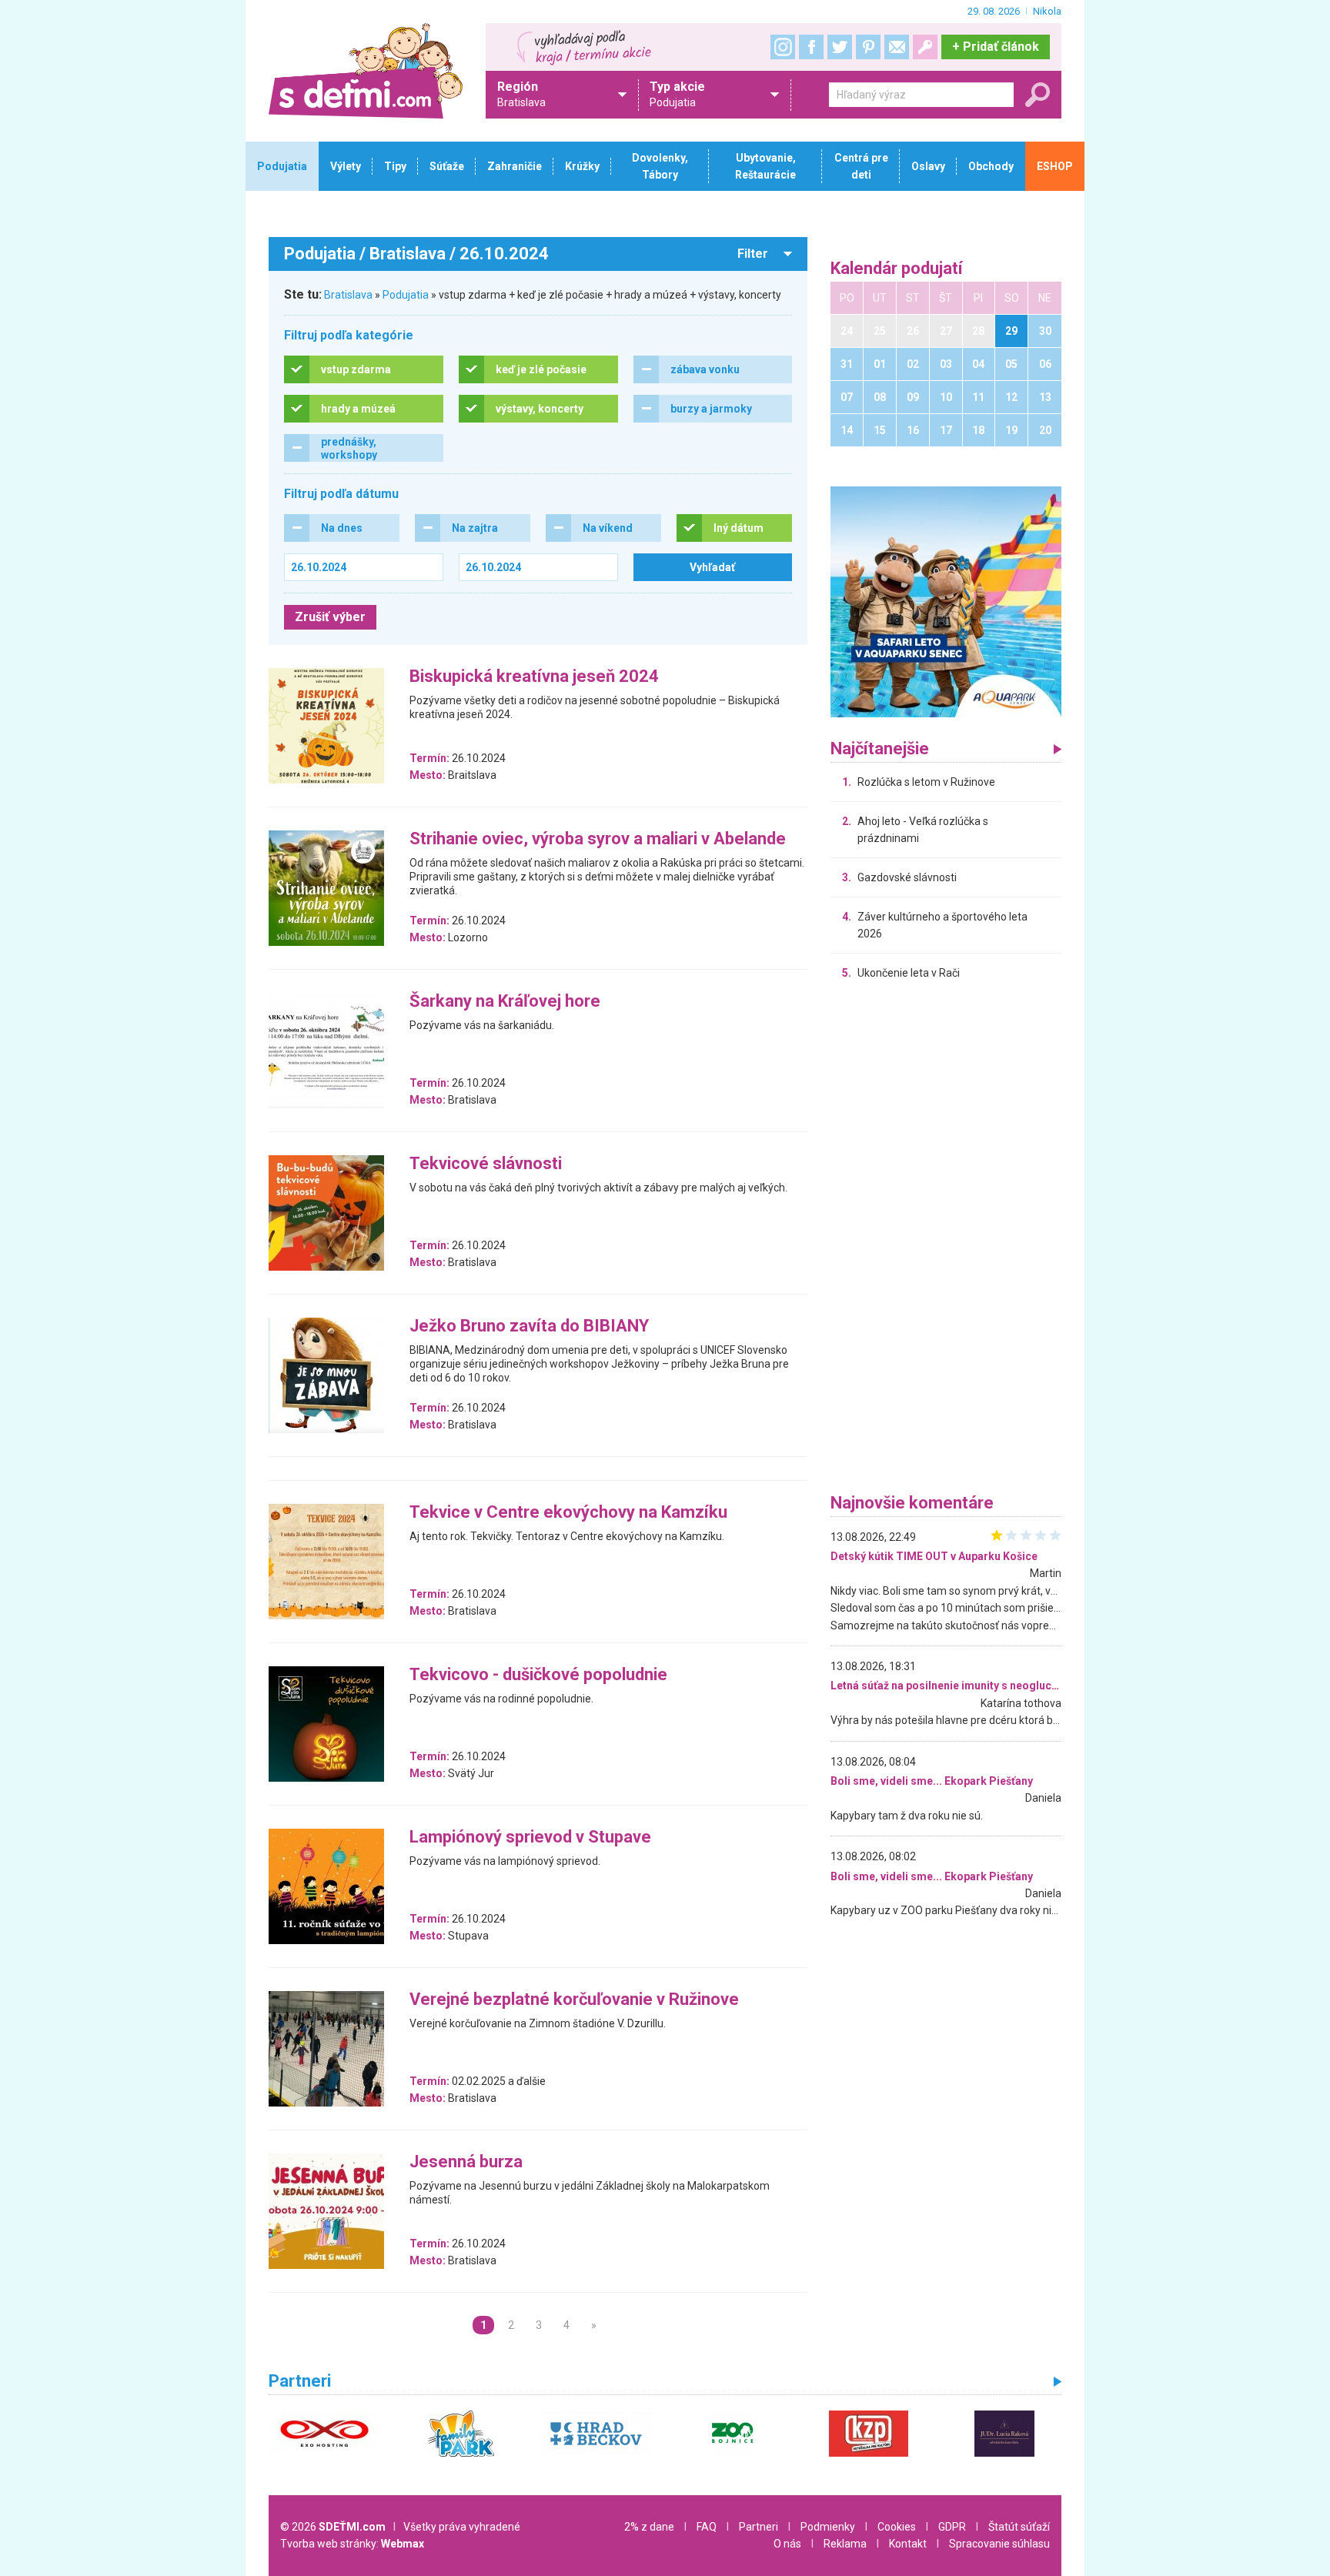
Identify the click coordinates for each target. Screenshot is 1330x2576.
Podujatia (406, 295)
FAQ (707, 2527)
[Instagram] (783, 47)
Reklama (845, 2544)
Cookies (897, 2527)
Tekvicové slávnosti (486, 1164)
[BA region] (946, 601)
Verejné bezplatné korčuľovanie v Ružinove (574, 2000)
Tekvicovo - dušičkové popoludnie (538, 1675)
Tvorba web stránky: (352, 2544)
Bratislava (348, 295)
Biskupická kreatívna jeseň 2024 (534, 677)
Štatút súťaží (1019, 2527)
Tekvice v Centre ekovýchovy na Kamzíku (568, 1513)
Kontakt (908, 2544)
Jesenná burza (466, 2162)
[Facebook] (811, 47)
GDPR (952, 2527)
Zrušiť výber (330, 617)
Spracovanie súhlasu (999, 2544)
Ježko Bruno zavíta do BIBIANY (529, 1326)
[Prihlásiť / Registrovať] (925, 47)
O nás (787, 2544)
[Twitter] (840, 47)
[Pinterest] (868, 47)
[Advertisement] (946, 1241)
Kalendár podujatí (897, 269)
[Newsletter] (897, 47)
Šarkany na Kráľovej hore (505, 1002)
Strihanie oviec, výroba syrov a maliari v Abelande (598, 839)
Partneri (759, 2527)
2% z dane (649, 2527)
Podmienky (828, 2527)
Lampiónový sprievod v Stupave (530, 1838)
